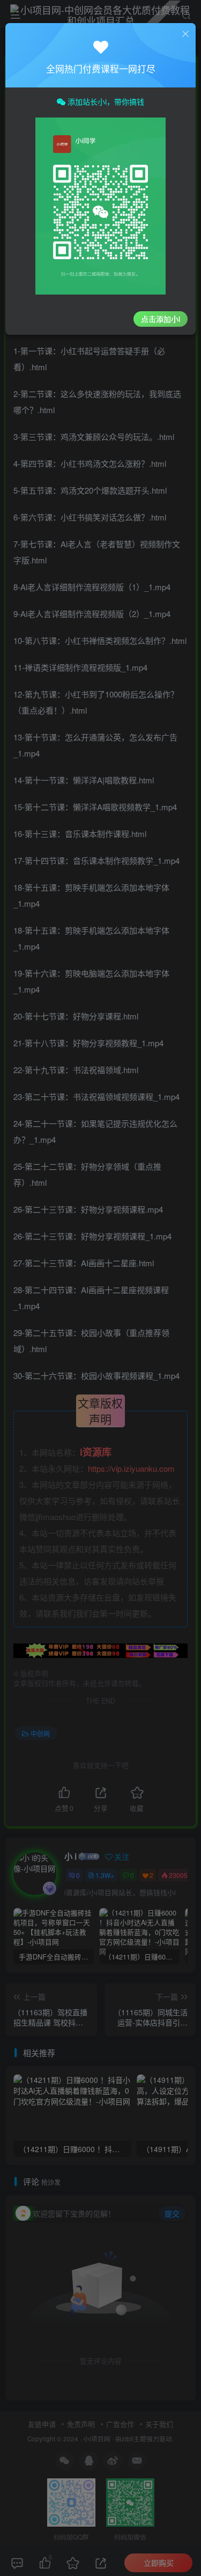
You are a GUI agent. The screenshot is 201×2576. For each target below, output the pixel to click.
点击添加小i (161, 319)
